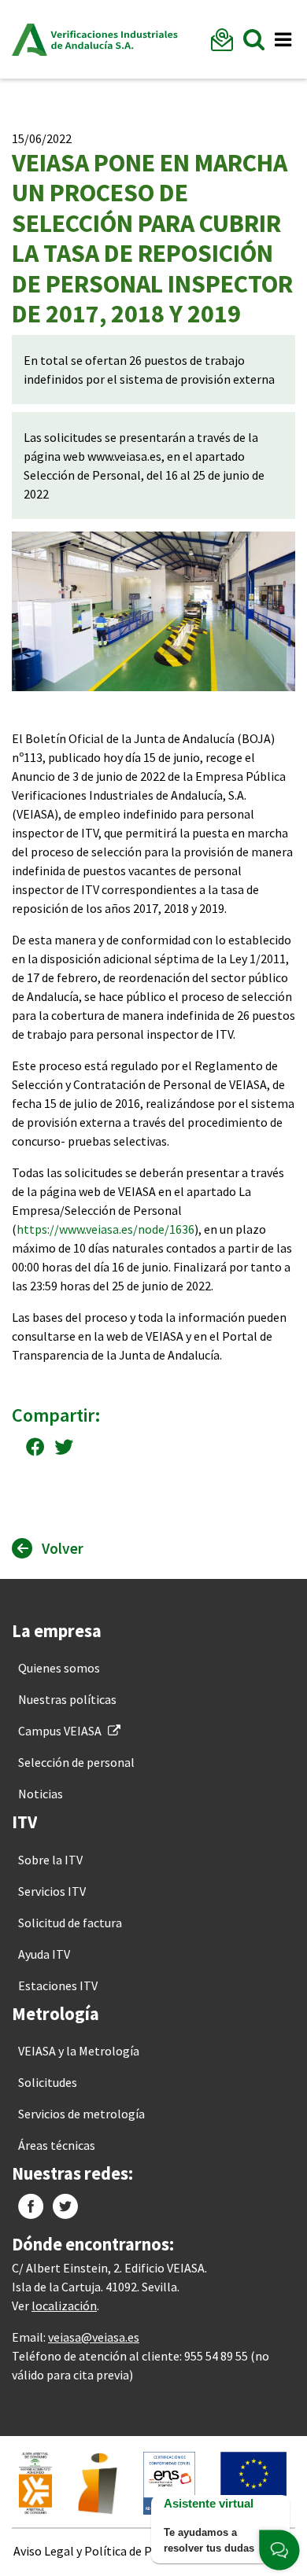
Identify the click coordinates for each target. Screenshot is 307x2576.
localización (64, 2306)
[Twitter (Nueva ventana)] (65, 2206)
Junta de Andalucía (30, 39)
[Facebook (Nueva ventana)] (31, 2206)
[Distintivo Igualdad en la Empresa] (98, 2482)
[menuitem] (59, 1668)
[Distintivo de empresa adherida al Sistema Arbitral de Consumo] (35, 2482)
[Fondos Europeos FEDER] (254, 2482)
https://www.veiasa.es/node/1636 (105, 1229)
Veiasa (114, 39)
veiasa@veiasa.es (94, 2337)
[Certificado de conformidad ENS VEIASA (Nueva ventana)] (169, 2482)
